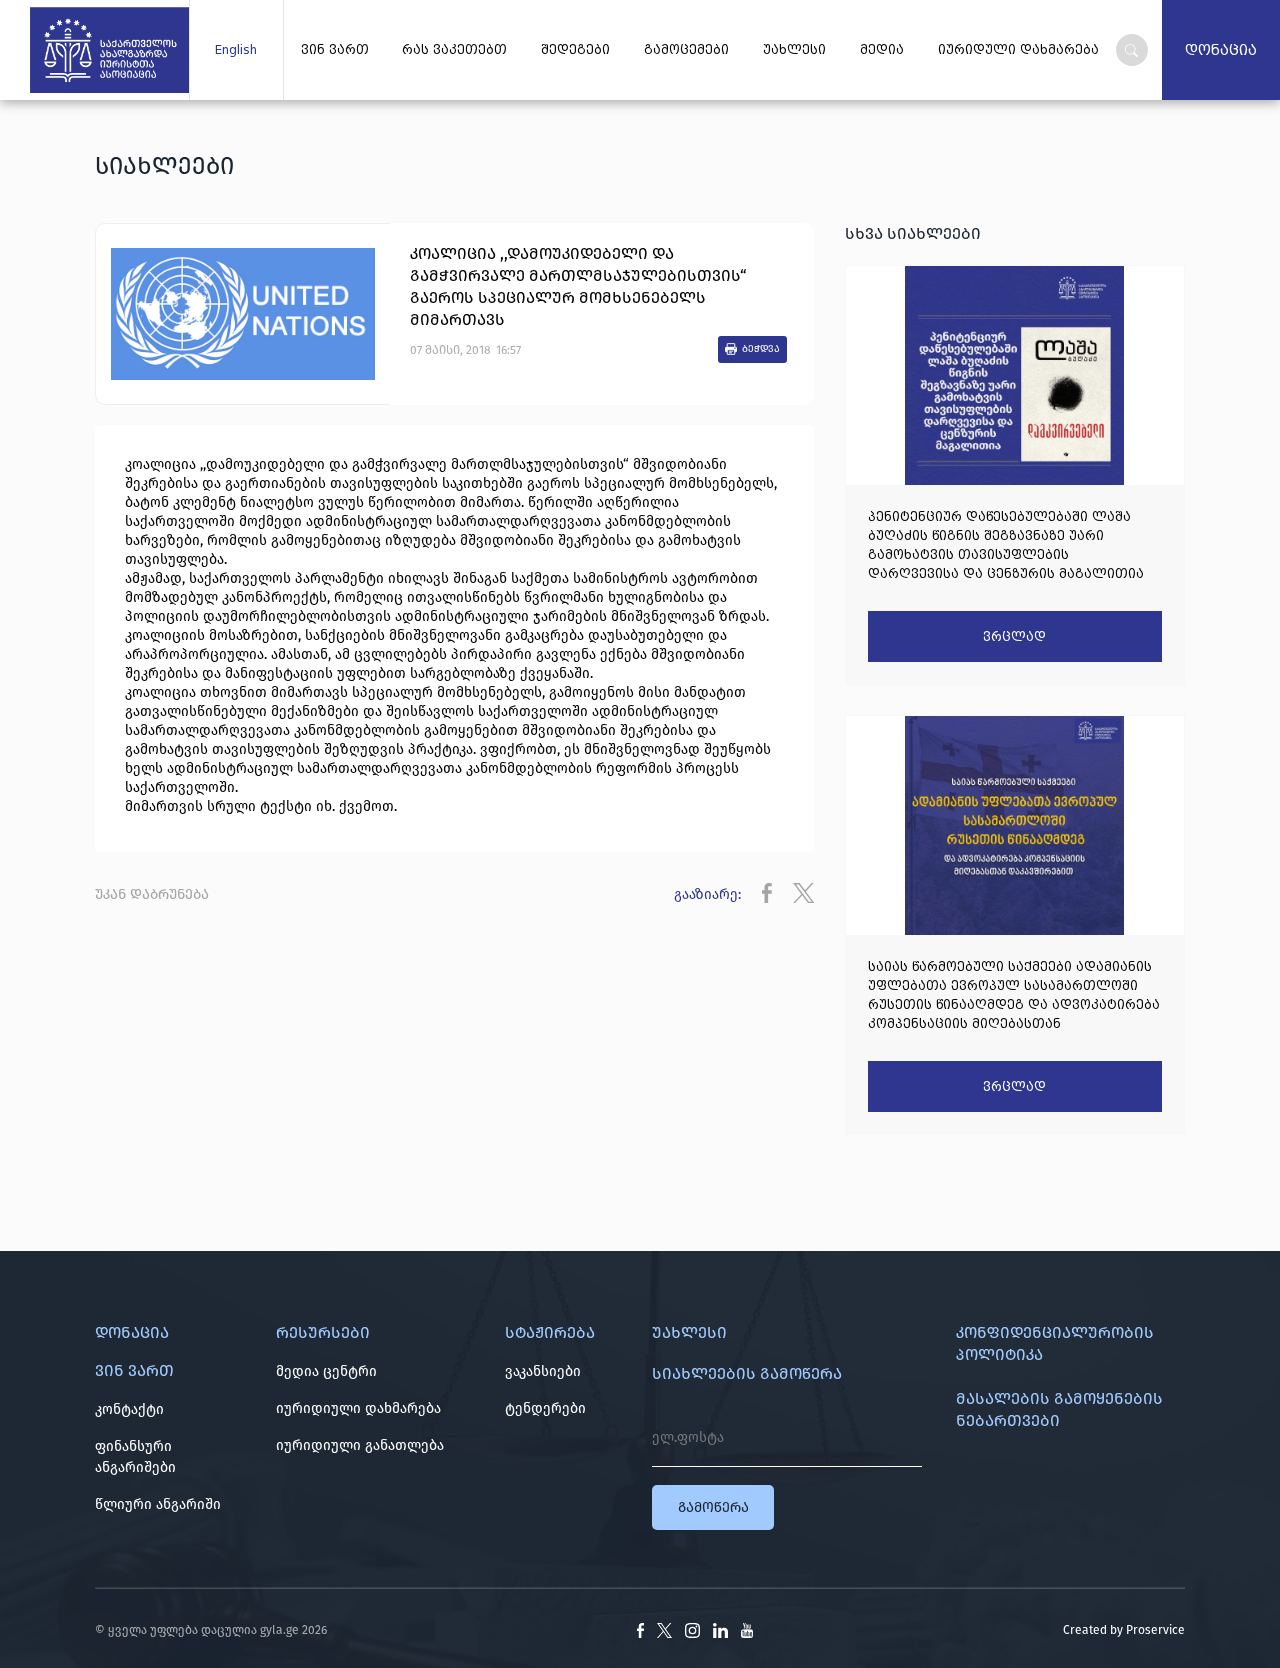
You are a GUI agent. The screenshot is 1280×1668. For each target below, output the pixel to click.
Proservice (1155, 1630)
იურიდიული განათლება (360, 1445)
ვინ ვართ (335, 50)
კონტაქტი (129, 1409)
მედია (882, 50)
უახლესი (794, 50)
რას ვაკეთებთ (454, 50)
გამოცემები (686, 50)
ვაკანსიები (543, 1371)
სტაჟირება (550, 1332)
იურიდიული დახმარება (358, 1408)
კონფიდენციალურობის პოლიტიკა (1055, 1343)
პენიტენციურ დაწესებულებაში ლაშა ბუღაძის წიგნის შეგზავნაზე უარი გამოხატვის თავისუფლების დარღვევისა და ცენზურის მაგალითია (1006, 545)
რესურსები (323, 1332)
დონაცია (1221, 50)
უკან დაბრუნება (152, 894)
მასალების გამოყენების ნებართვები (1059, 1409)
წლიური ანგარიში (158, 1504)
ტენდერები (545, 1408)
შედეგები (575, 50)
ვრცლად (1014, 637)
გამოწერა (713, 1507)
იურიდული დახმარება (1018, 50)
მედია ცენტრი (326, 1371)
